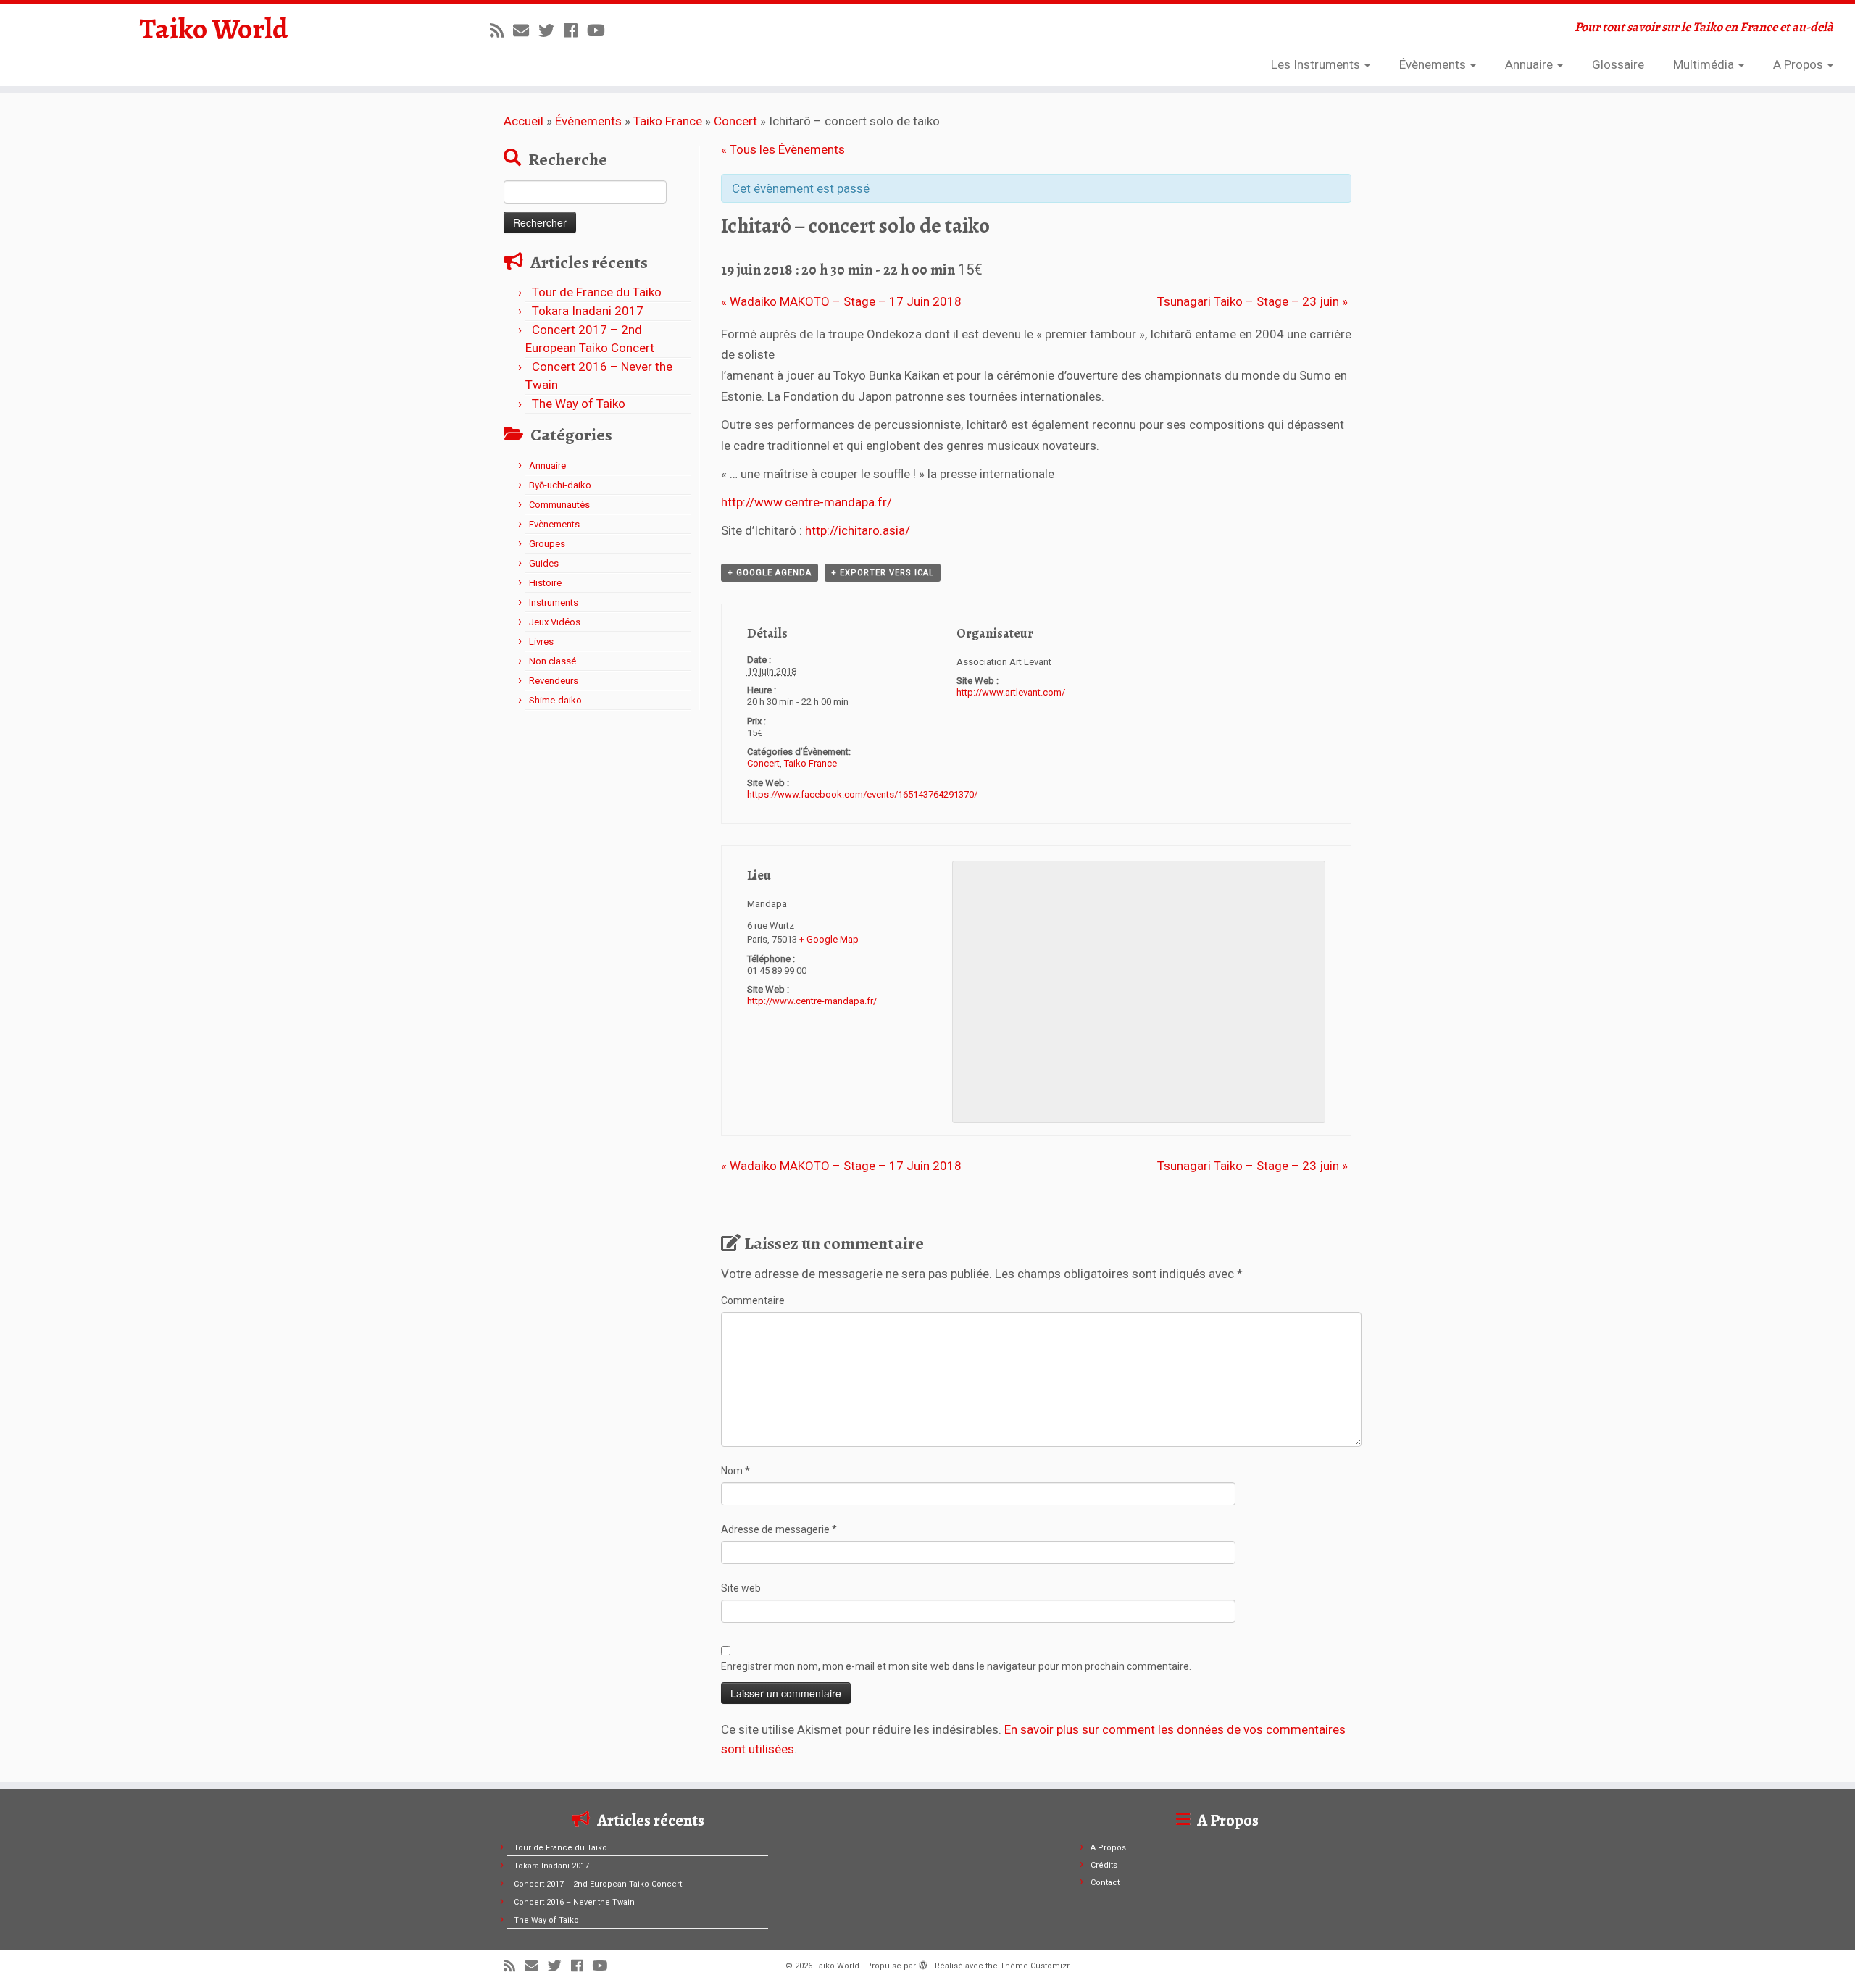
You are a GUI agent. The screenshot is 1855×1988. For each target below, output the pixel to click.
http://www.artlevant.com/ (1011, 692)
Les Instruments (1317, 64)
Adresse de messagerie (779, 1529)
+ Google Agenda (770, 573)
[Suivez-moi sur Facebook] (575, 30)
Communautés (559, 505)
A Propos (1800, 64)
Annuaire (1530, 64)
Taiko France (668, 121)
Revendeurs (554, 681)
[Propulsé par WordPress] (923, 1963)
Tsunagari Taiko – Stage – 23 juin (1252, 301)
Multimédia (1705, 64)
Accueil (524, 121)
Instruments (554, 602)
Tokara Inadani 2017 (588, 311)
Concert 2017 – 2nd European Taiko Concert (598, 1884)
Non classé (553, 661)
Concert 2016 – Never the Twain (574, 1902)
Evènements (554, 524)
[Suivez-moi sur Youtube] (601, 30)
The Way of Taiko (579, 404)
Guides (544, 563)
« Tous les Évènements (783, 149)
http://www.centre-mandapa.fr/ (806, 502)
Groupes (547, 544)
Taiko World (214, 29)
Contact (1105, 1883)
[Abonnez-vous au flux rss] (501, 30)
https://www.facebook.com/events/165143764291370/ (862, 794)
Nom (735, 1471)
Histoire (545, 583)
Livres (541, 642)
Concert (735, 121)
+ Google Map (829, 939)
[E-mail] (526, 30)
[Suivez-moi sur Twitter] (551, 30)
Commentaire (753, 1300)
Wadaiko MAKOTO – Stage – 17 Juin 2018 (841, 301)
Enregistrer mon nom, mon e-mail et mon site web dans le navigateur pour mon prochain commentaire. (956, 1666)
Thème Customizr (1035, 1966)
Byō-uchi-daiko (560, 485)
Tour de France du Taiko (597, 292)
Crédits (1104, 1865)
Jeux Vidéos (555, 622)
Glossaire (1618, 64)
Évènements (1434, 64)
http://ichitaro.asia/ (858, 530)
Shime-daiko (555, 700)
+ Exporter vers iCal (883, 573)
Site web (741, 1588)
